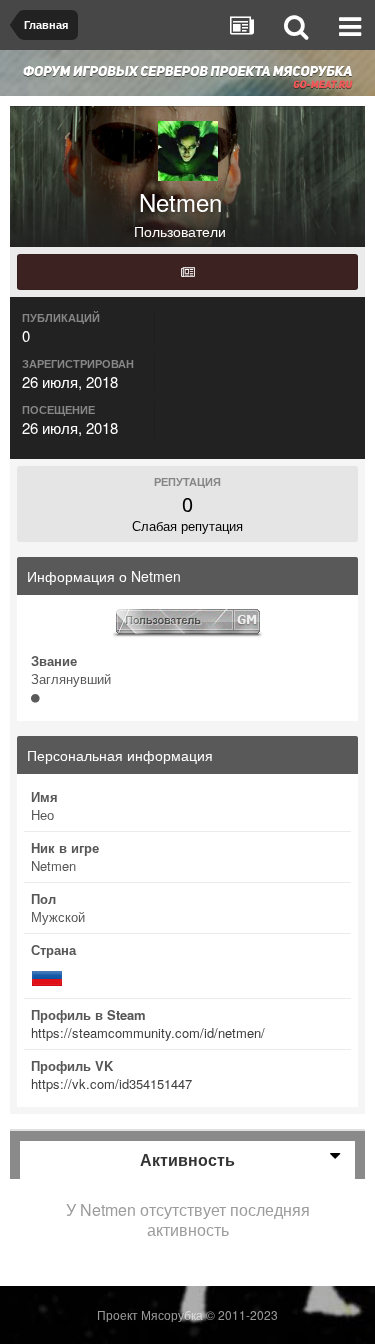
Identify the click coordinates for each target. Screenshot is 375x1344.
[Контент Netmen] (187, 272)
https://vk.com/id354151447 (111, 1083)
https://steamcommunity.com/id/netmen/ (148, 1032)
